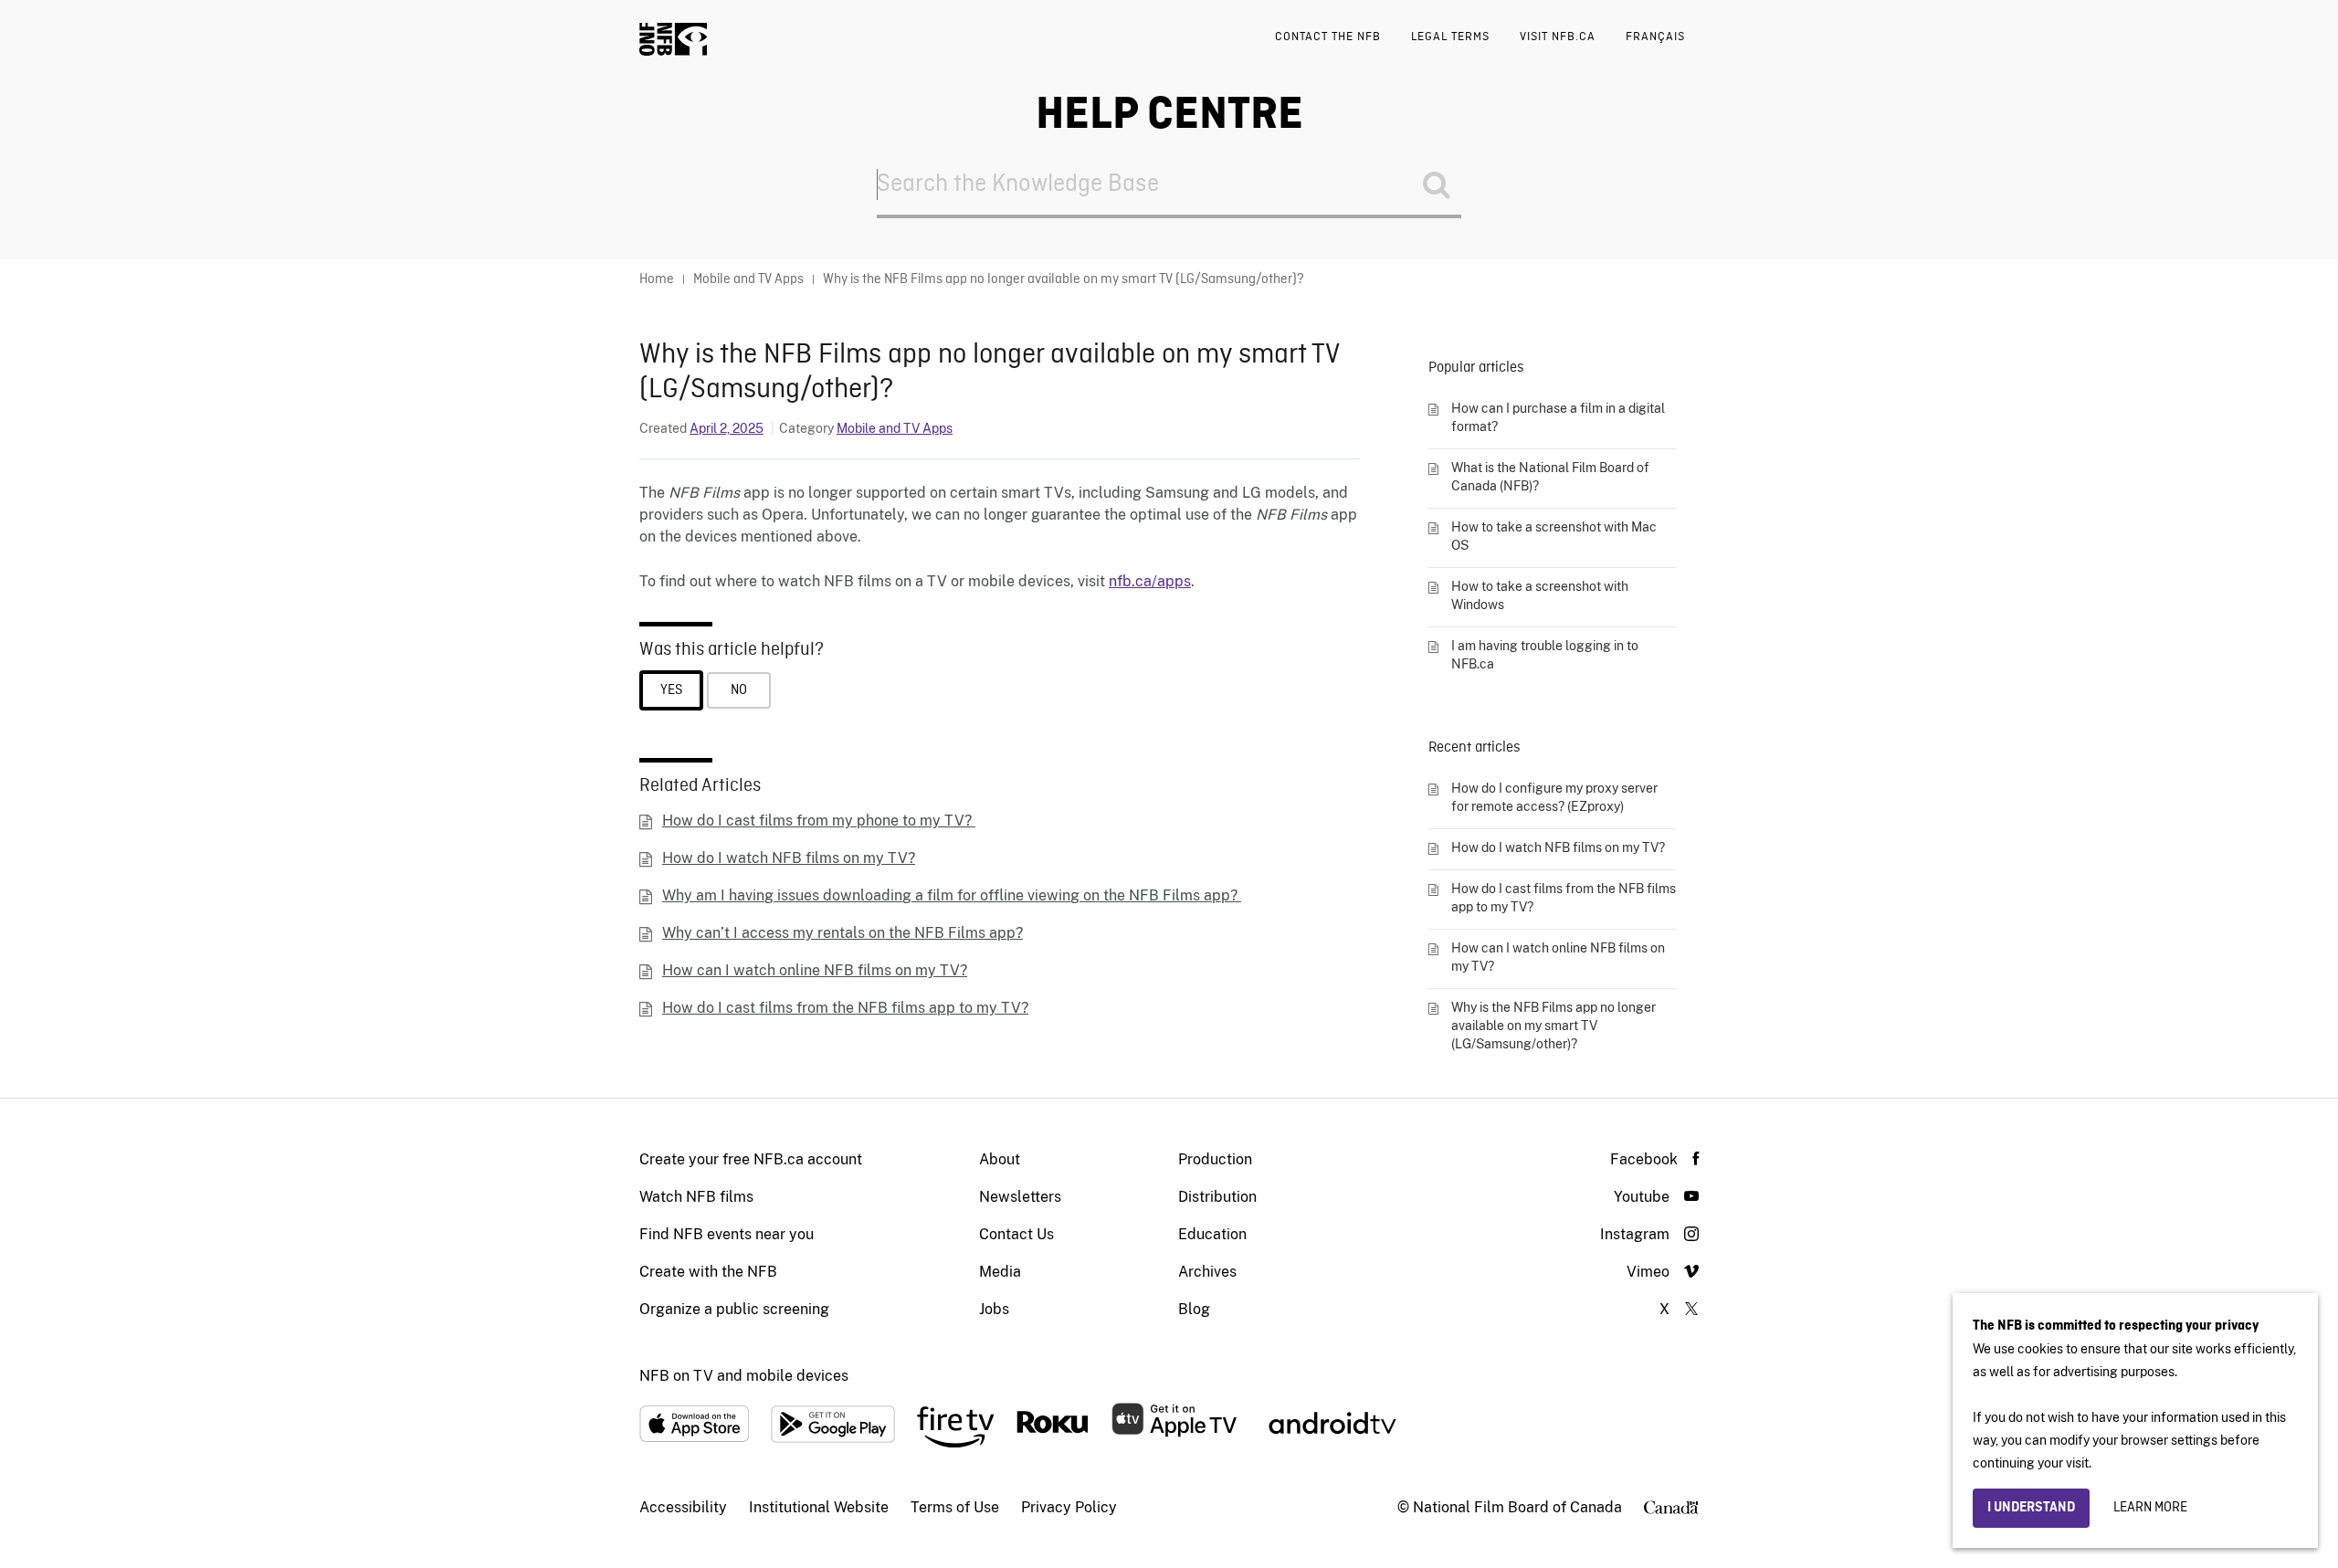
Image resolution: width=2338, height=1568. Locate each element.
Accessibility (683, 1507)
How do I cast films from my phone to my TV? (819, 821)
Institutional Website (819, 1507)
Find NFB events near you (727, 1234)
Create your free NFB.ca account (751, 1159)
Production (1215, 1159)
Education (1212, 1234)
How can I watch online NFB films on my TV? (815, 970)
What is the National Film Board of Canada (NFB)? (1550, 477)
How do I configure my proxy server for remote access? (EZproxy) (1554, 797)
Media (1000, 1272)
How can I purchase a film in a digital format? (1558, 417)
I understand (2031, 1508)
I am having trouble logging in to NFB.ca (1545, 655)
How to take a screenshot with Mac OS (1554, 536)
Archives (1207, 1272)
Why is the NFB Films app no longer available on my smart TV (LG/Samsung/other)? (1553, 1026)
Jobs (994, 1309)
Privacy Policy (1069, 1507)
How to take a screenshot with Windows (1540, 595)
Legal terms (1450, 37)
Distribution (1217, 1197)
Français (1655, 37)
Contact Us (1016, 1234)
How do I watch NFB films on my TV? (789, 858)
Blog (1194, 1309)
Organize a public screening (734, 1309)
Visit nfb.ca (1558, 37)
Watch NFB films (696, 1197)
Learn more (2150, 1508)
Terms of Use (955, 1507)
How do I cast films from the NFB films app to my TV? (845, 1008)
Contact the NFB (1328, 37)
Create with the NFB (708, 1272)
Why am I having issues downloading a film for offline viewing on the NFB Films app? (952, 895)
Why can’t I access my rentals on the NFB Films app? (843, 933)
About (1000, 1159)
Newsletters (1020, 1197)
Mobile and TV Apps (895, 428)
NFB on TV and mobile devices (744, 1376)
